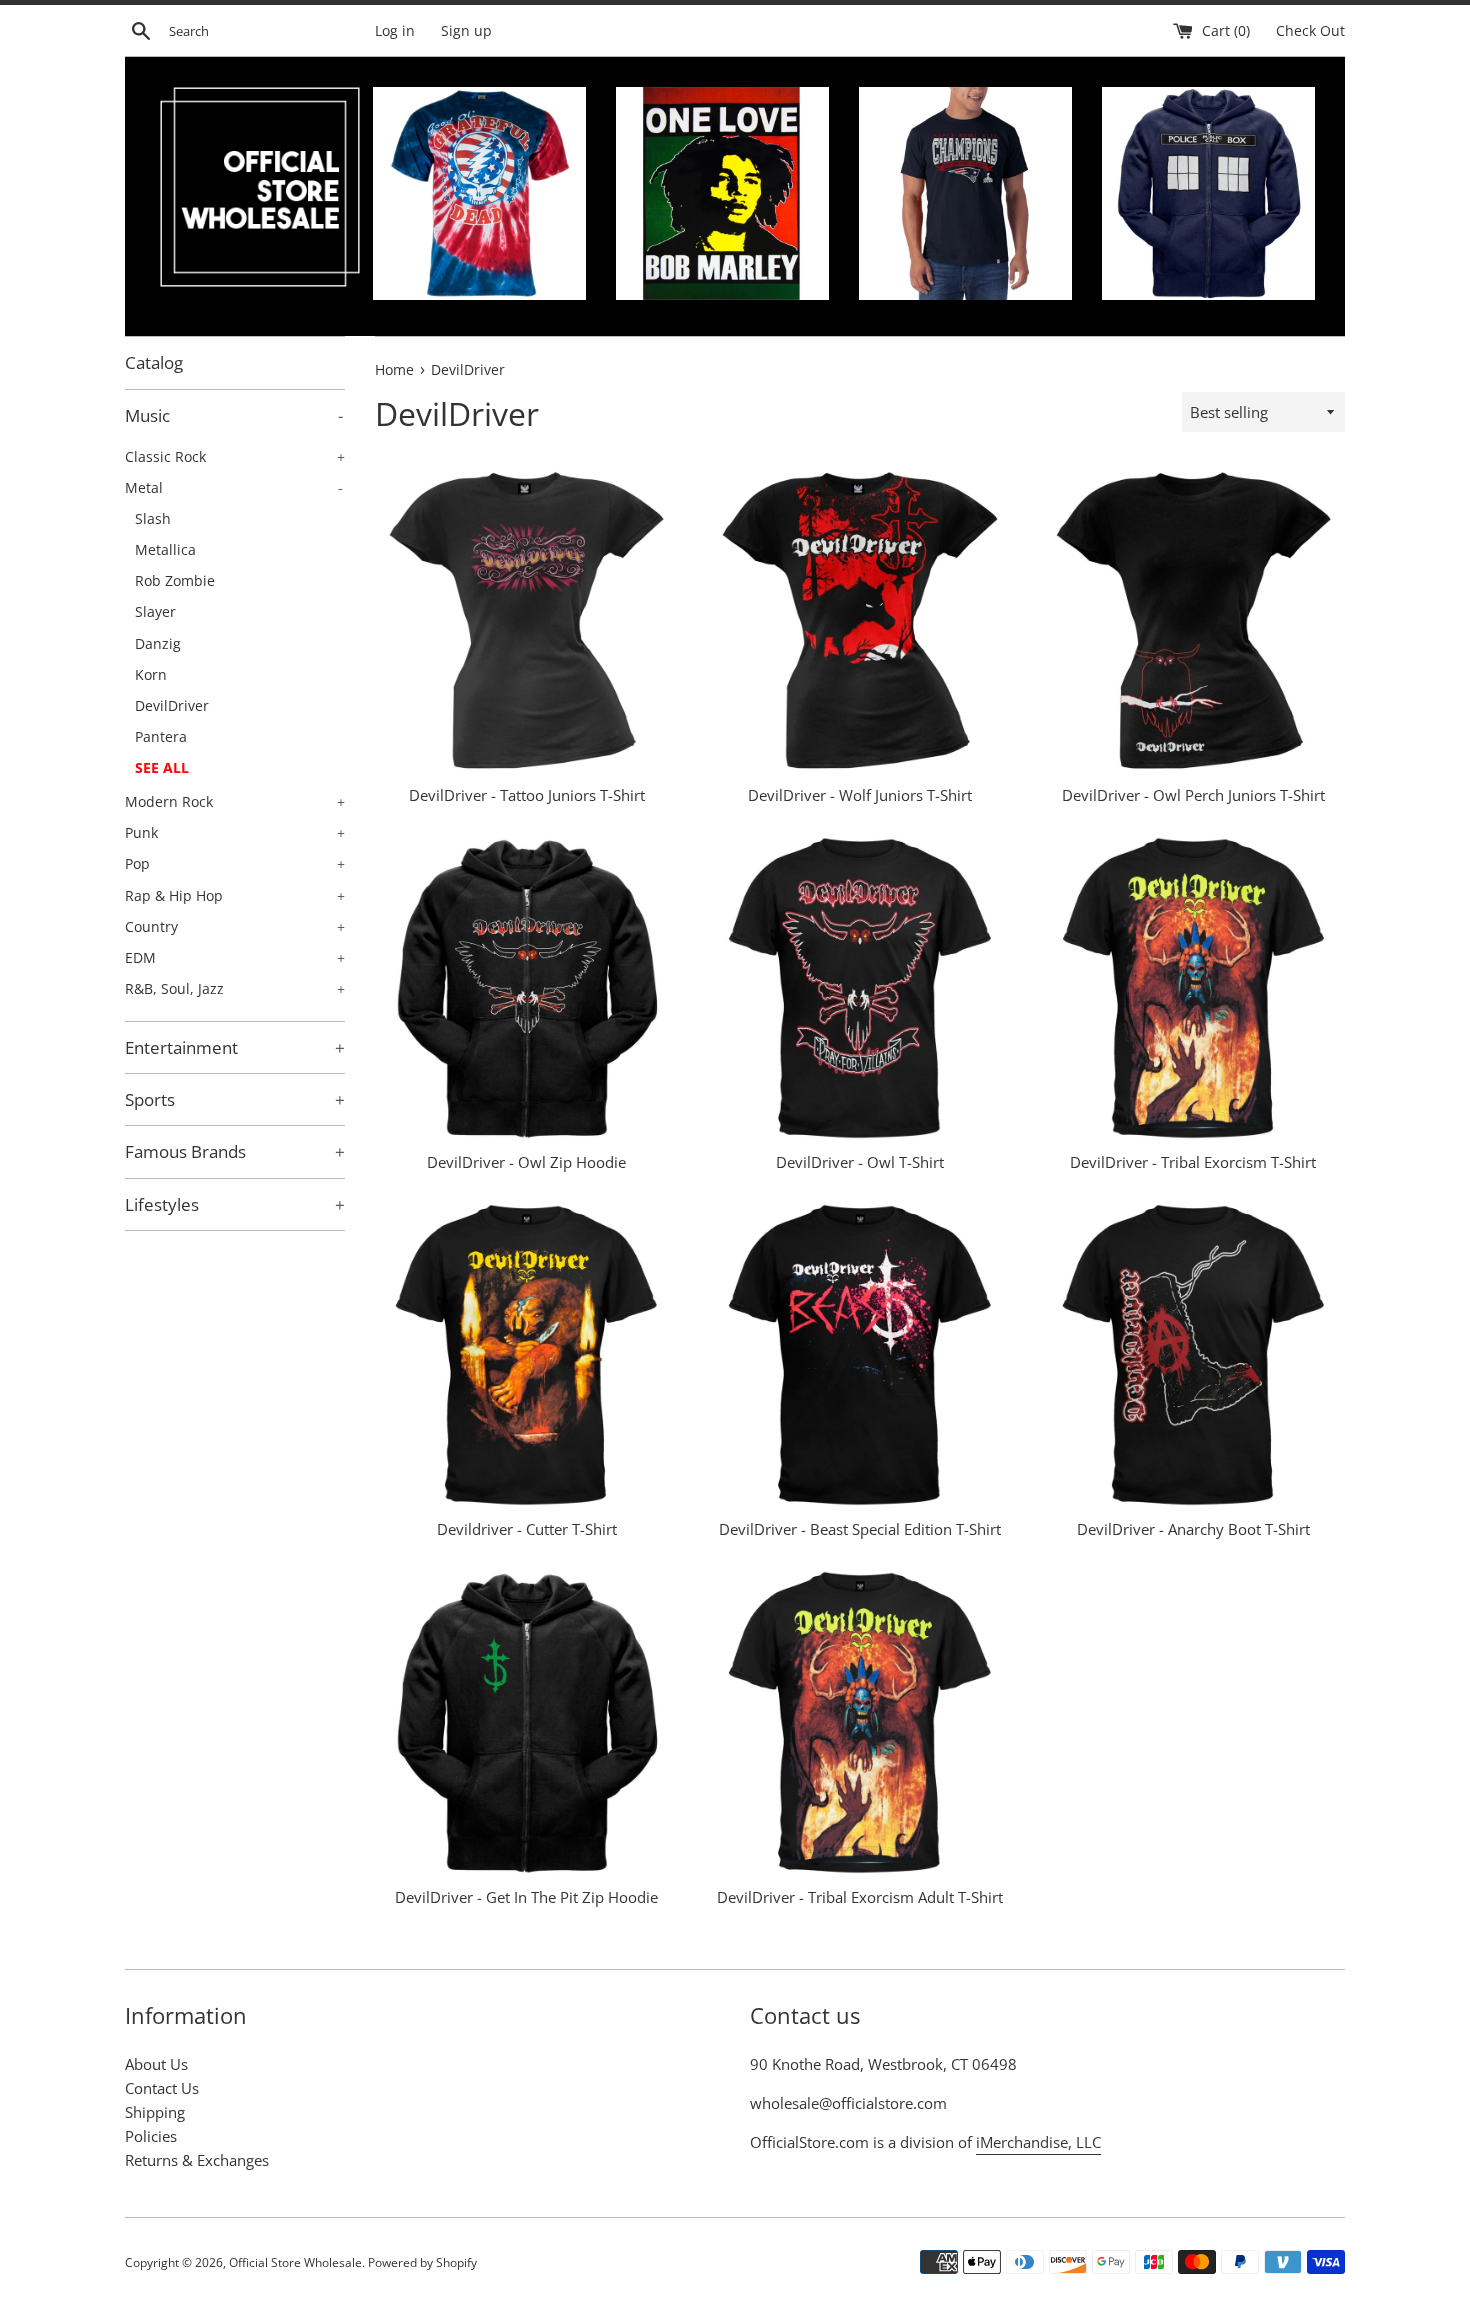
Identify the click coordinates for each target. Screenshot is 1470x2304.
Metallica (165, 549)
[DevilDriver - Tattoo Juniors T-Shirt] (526, 620)
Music (234, 415)
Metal (234, 487)
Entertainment (235, 1047)
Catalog (154, 362)
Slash (153, 518)
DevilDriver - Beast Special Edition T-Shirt (860, 1529)
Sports (235, 1099)
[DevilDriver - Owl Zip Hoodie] (526, 988)
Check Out (1310, 31)
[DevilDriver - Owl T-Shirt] (859, 988)
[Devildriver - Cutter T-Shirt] (526, 1355)
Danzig (158, 643)
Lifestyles (235, 1204)
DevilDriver (172, 705)
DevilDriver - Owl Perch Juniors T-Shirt (1193, 795)
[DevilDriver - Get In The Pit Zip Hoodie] (526, 1722)
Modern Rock (235, 801)
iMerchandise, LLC (1038, 2142)
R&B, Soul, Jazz (235, 988)
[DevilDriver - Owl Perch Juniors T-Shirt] (1193, 620)
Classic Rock (235, 456)
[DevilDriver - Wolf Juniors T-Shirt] (859, 620)
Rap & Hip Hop (235, 895)
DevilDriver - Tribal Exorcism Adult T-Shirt (860, 1897)
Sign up (466, 31)
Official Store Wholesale (295, 2262)
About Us (156, 2064)
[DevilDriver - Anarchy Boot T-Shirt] (1193, 1355)
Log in (395, 31)
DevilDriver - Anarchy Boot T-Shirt (1193, 1529)
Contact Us (162, 2088)
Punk (235, 832)
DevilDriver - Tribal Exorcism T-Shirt (1193, 1162)
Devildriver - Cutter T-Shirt (527, 1529)
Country (235, 926)
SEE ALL (162, 767)
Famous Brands (235, 1151)
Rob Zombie (175, 580)
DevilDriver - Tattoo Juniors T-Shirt (527, 795)
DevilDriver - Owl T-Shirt (860, 1162)
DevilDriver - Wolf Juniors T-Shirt (860, 795)
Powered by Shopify (422, 2262)
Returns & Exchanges (197, 2160)
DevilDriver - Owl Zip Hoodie (526, 1162)
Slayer (155, 611)
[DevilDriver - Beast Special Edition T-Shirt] (859, 1355)
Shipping (155, 2112)
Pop (235, 863)
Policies (151, 2136)
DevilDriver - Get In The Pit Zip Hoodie (526, 1897)
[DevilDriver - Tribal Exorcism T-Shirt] (1193, 988)
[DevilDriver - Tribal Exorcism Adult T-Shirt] (859, 1722)
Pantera (161, 736)
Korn (151, 674)
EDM (235, 957)
